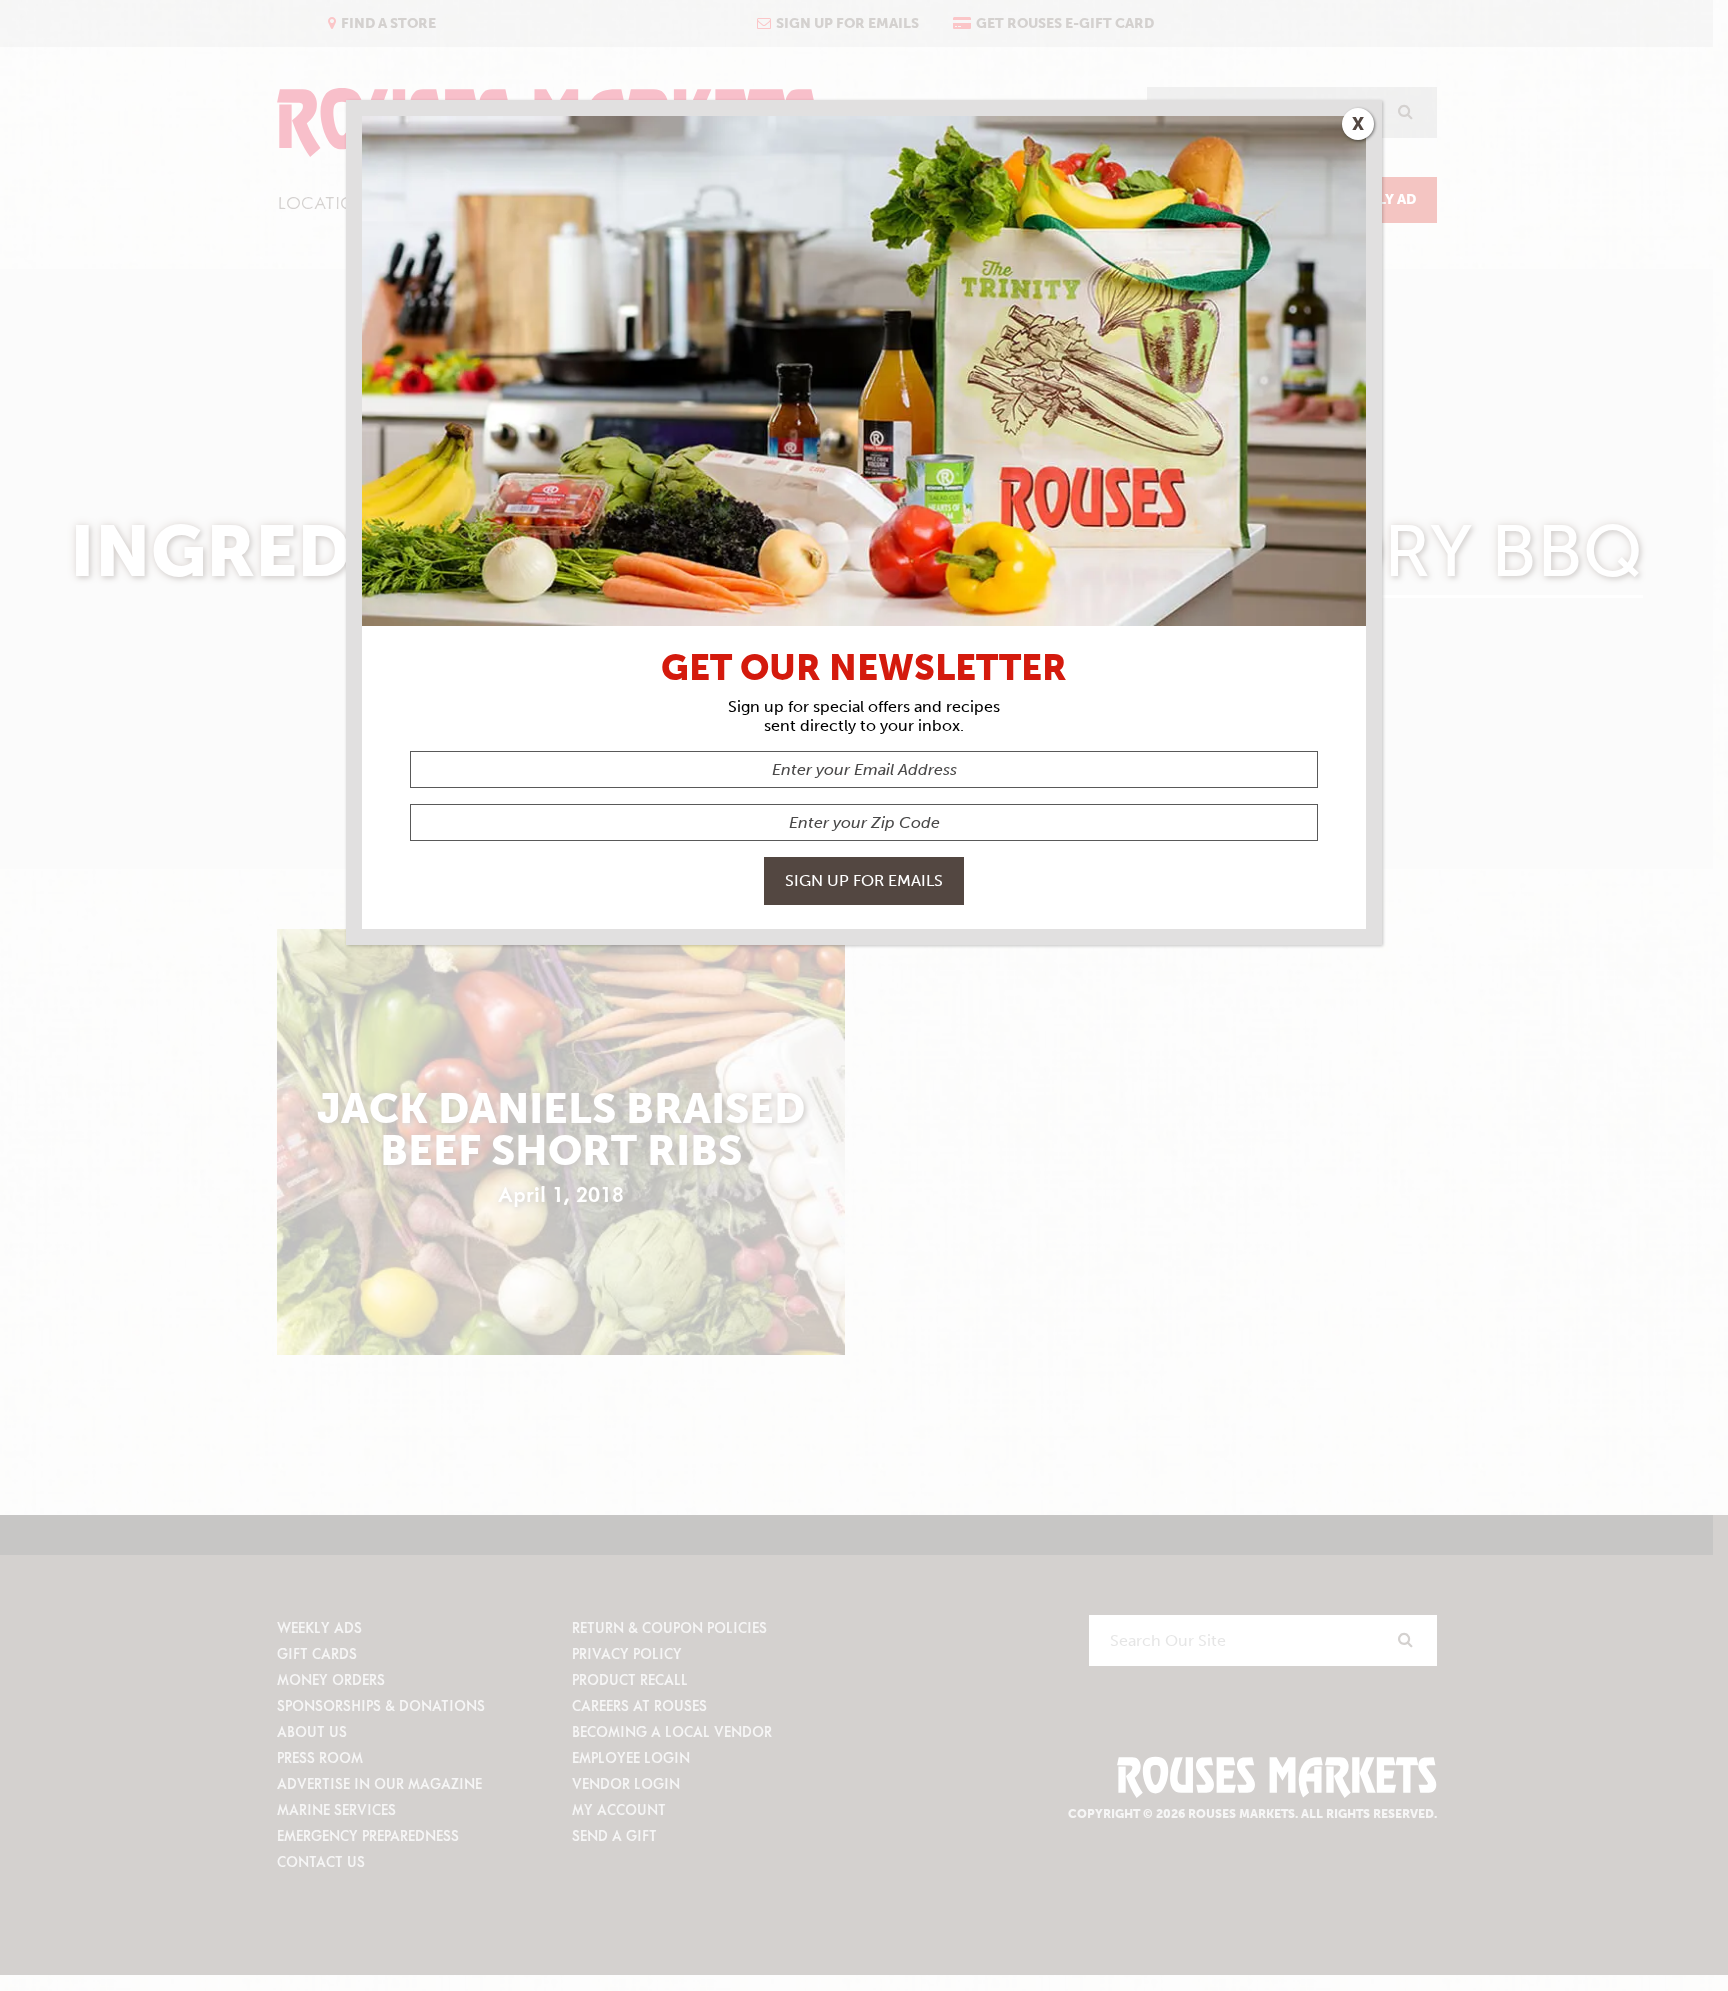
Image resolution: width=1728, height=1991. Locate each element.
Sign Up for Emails (864, 880)
